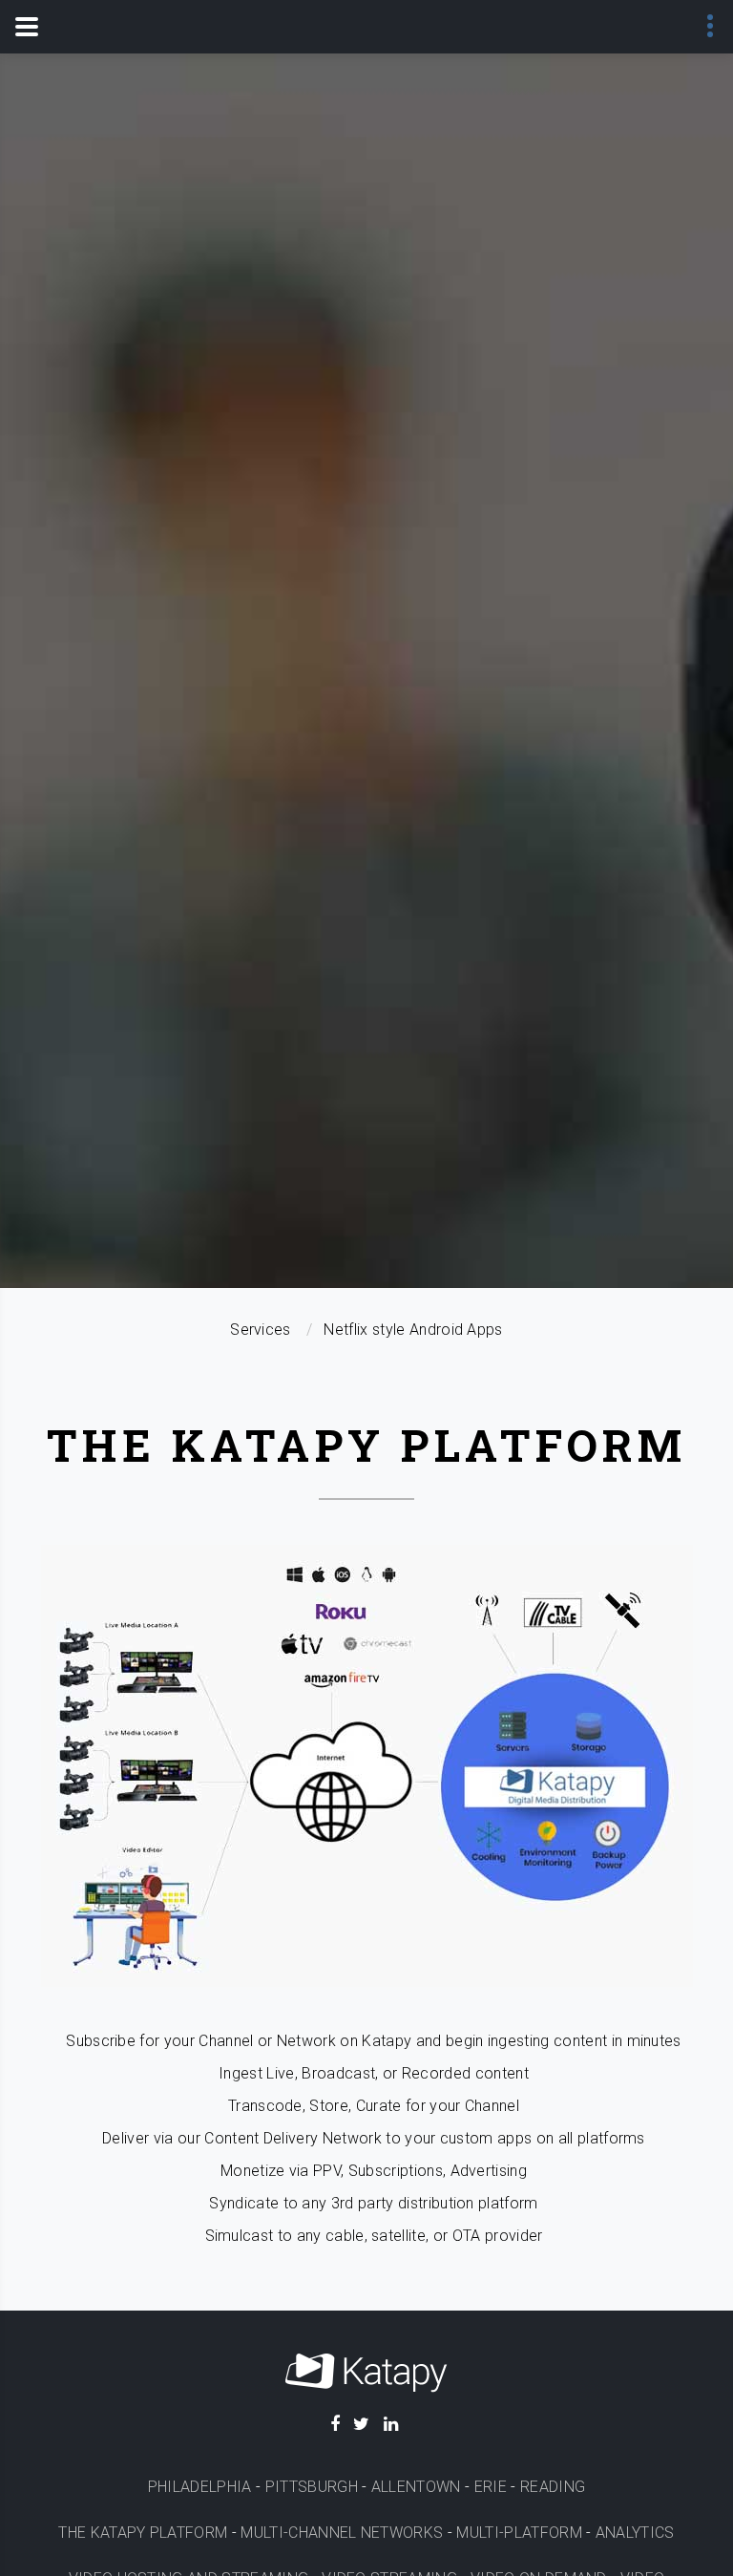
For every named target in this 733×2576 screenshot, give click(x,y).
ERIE (491, 2487)
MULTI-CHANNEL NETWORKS (342, 2533)
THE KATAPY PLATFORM (143, 2533)
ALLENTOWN (416, 2487)
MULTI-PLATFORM (519, 2533)
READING (553, 2487)
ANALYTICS (635, 2533)
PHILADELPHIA (200, 2487)
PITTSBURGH (312, 2487)
